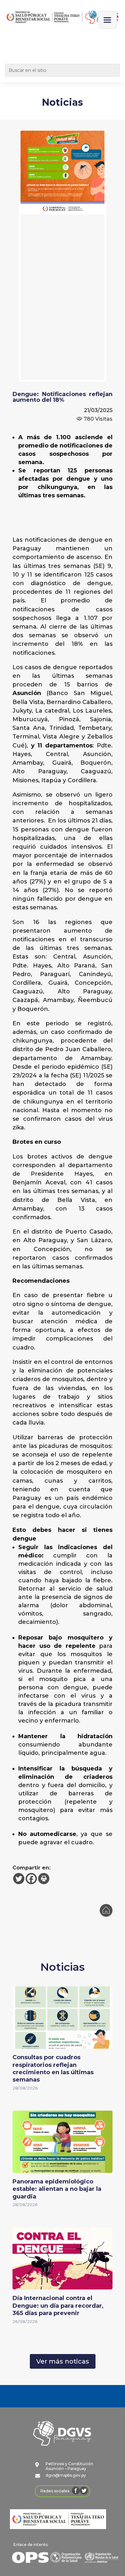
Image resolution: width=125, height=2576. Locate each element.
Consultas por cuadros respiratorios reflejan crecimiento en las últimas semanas (53, 2068)
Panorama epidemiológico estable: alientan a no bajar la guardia (57, 2189)
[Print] (44, 1879)
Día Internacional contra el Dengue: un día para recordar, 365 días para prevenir (58, 2306)
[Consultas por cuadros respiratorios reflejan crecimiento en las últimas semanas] (63, 2044)
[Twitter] (19, 1879)
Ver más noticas (63, 2361)
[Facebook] (31, 1879)
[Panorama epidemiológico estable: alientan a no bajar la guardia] (63, 2169)
